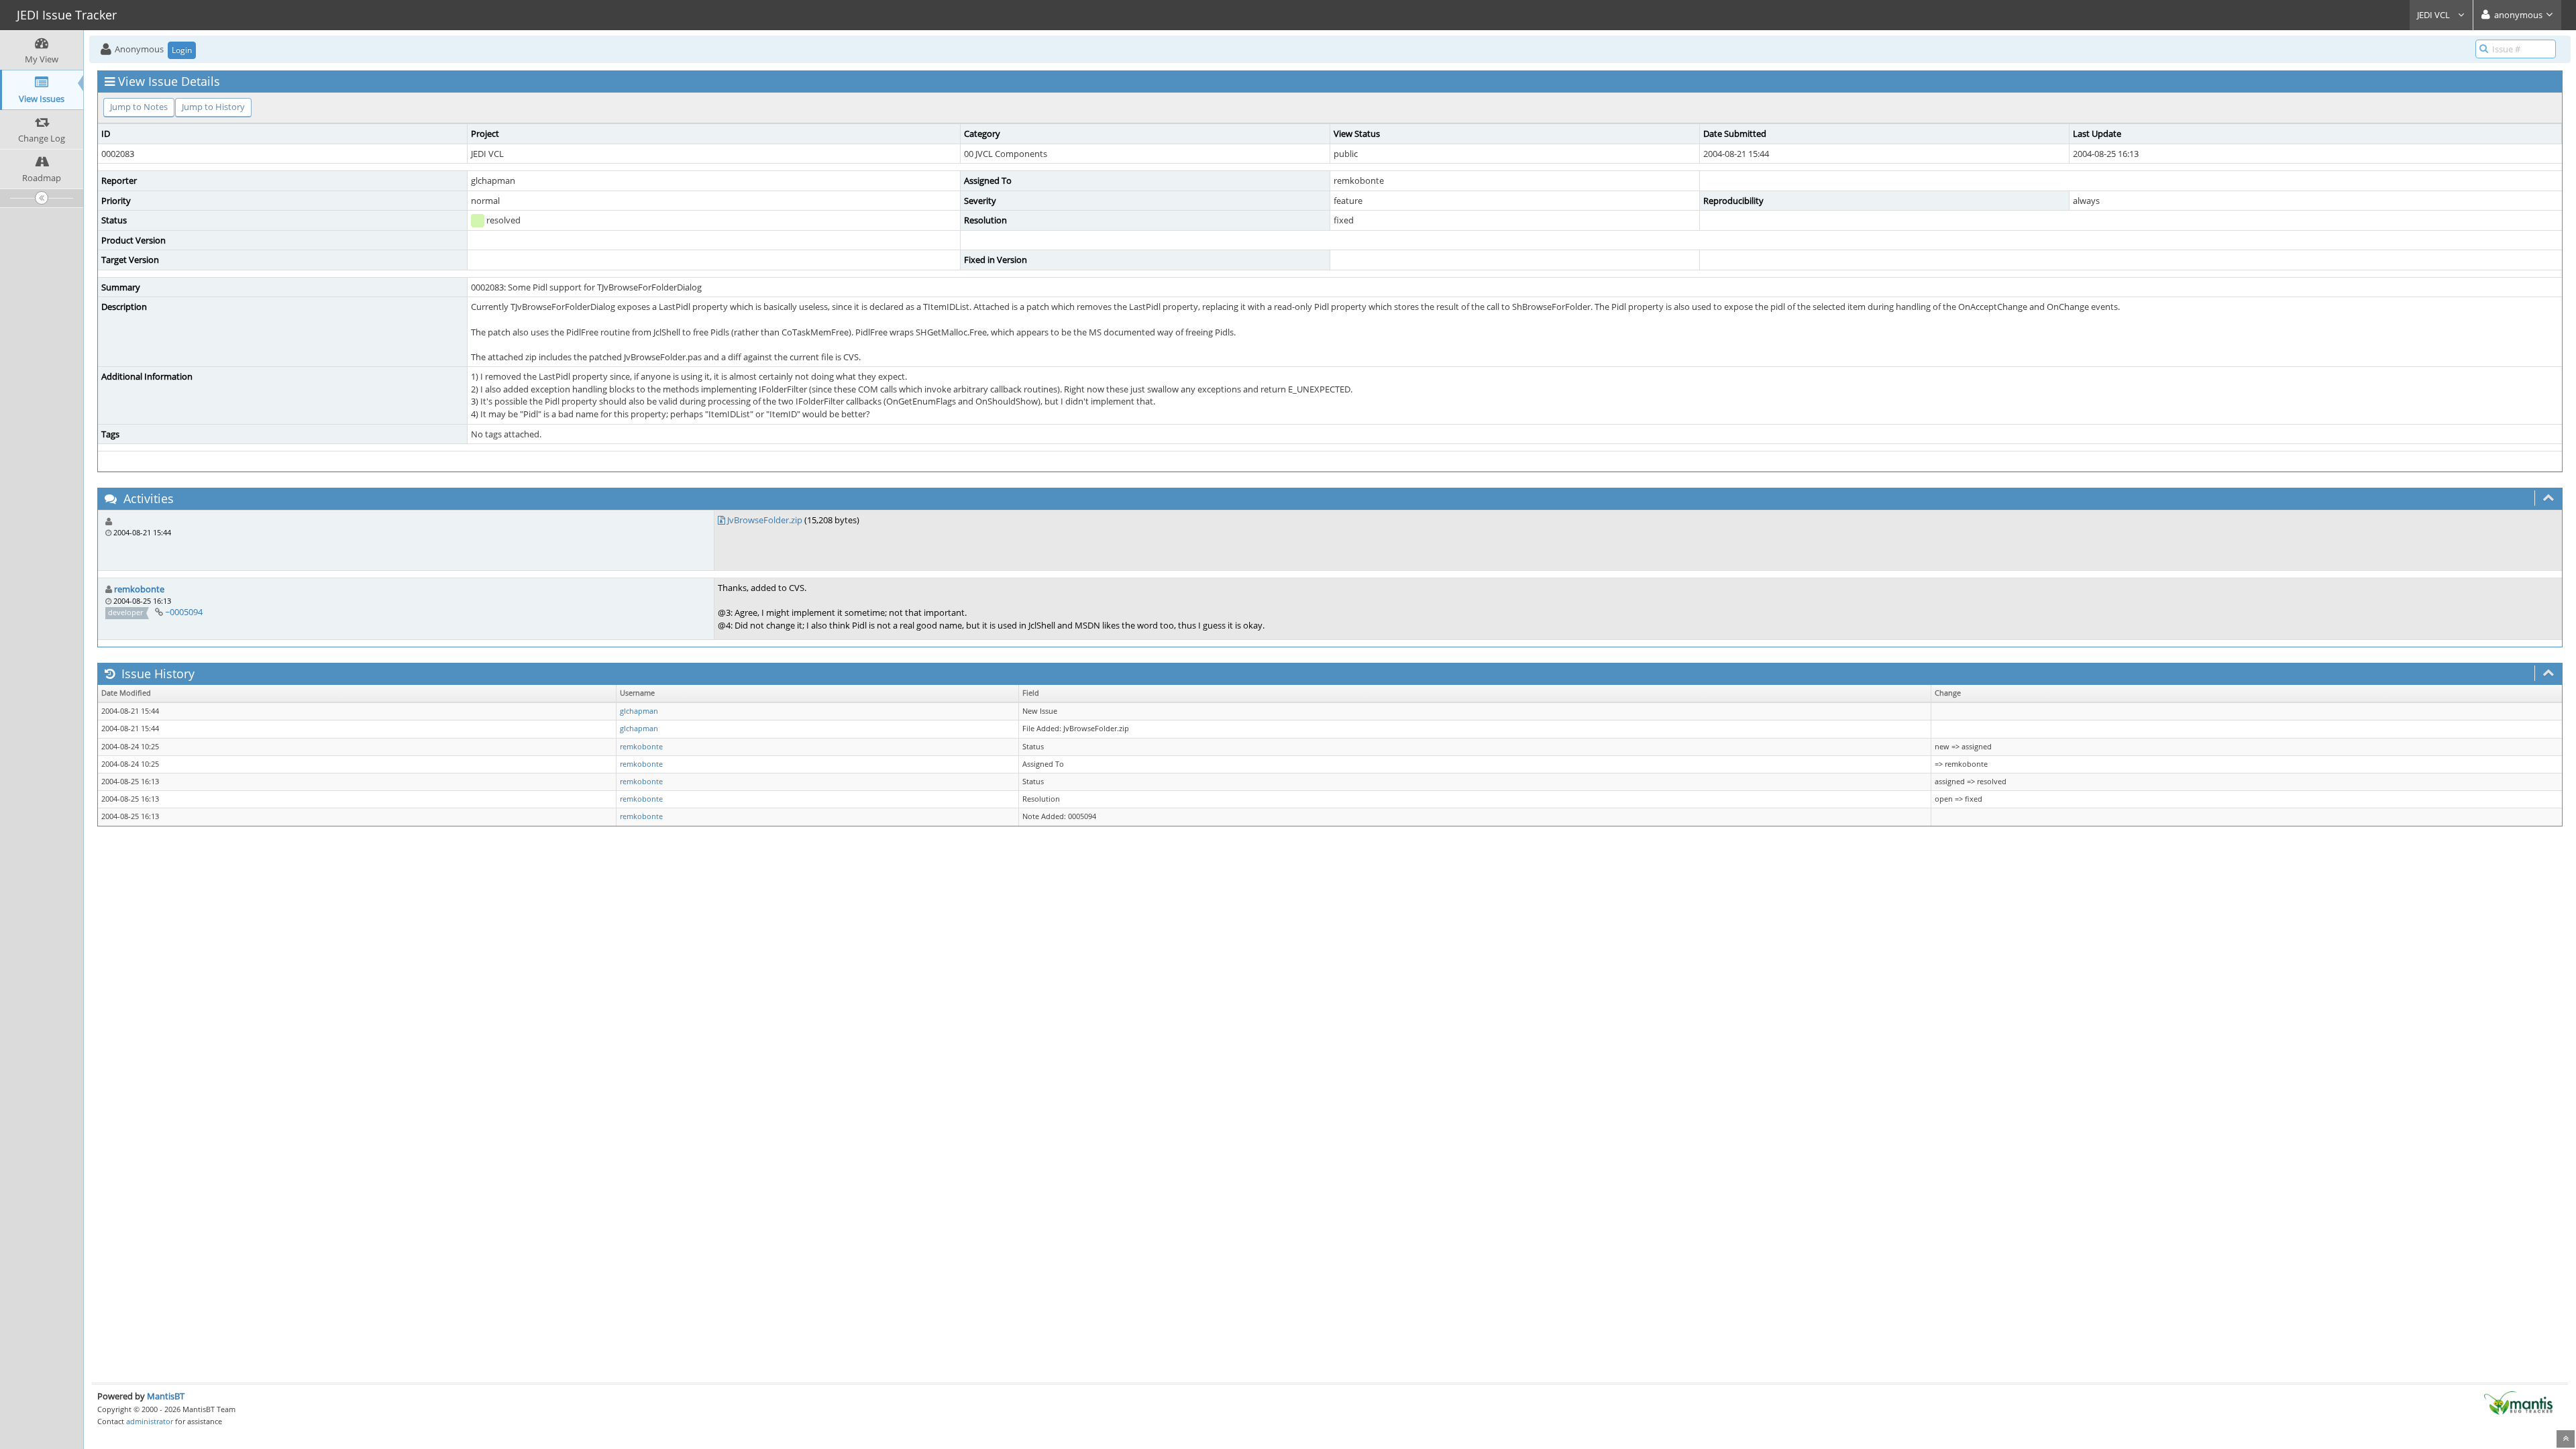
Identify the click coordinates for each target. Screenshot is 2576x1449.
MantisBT (166, 1396)
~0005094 (184, 612)
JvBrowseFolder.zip (765, 520)
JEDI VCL (2434, 15)
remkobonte (139, 589)
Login (182, 50)
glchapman (639, 711)
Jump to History (213, 107)
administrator (150, 1421)
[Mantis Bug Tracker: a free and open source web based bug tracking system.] (2518, 1402)
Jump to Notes (139, 107)
